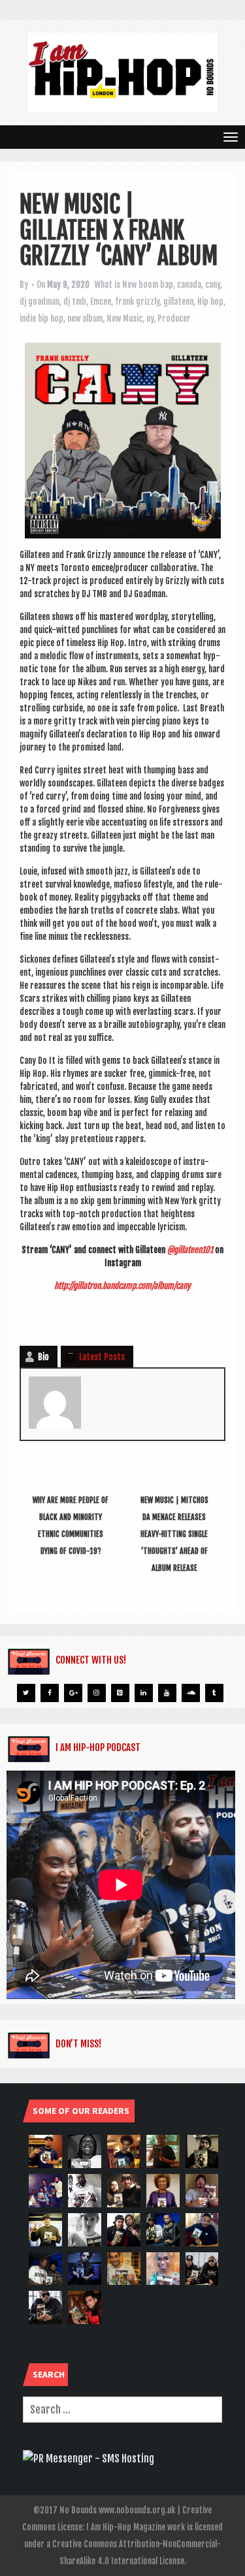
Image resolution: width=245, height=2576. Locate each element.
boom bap (156, 285)
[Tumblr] (214, 1693)
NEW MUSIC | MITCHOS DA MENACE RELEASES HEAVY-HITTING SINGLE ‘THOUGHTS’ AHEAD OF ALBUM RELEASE (174, 1534)
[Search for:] (122, 2410)
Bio (43, 1357)
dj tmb (75, 302)
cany (213, 285)
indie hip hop (41, 318)
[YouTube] (167, 1693)
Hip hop (210, 302)
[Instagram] (97, 1693)
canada (189, 285)
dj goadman (40, 302)
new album (85, 318)
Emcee (101, 302)
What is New (115, 285)
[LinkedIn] (144, 1693)
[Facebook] (50, 1693)
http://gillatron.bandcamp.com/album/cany (122, 1286)
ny (150, 318)
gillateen (178, 302)
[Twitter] (26, 1693)
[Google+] (73, 1693)
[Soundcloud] (191, 1693)
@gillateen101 (190, 1250)
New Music (124, 318)
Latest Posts (102, 1357)
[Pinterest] (120, 1693)
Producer (174, 318)
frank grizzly (137, 302)
